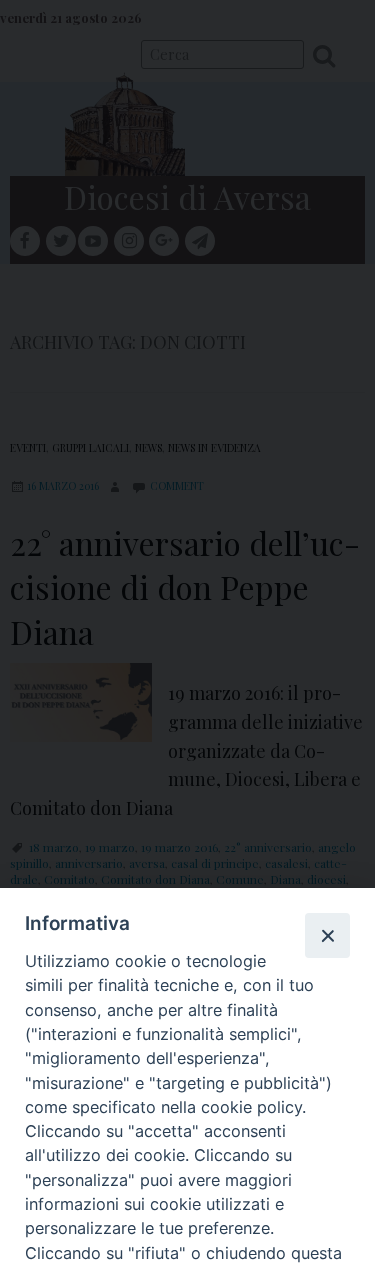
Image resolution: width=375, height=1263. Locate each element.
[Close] (327, 935)
